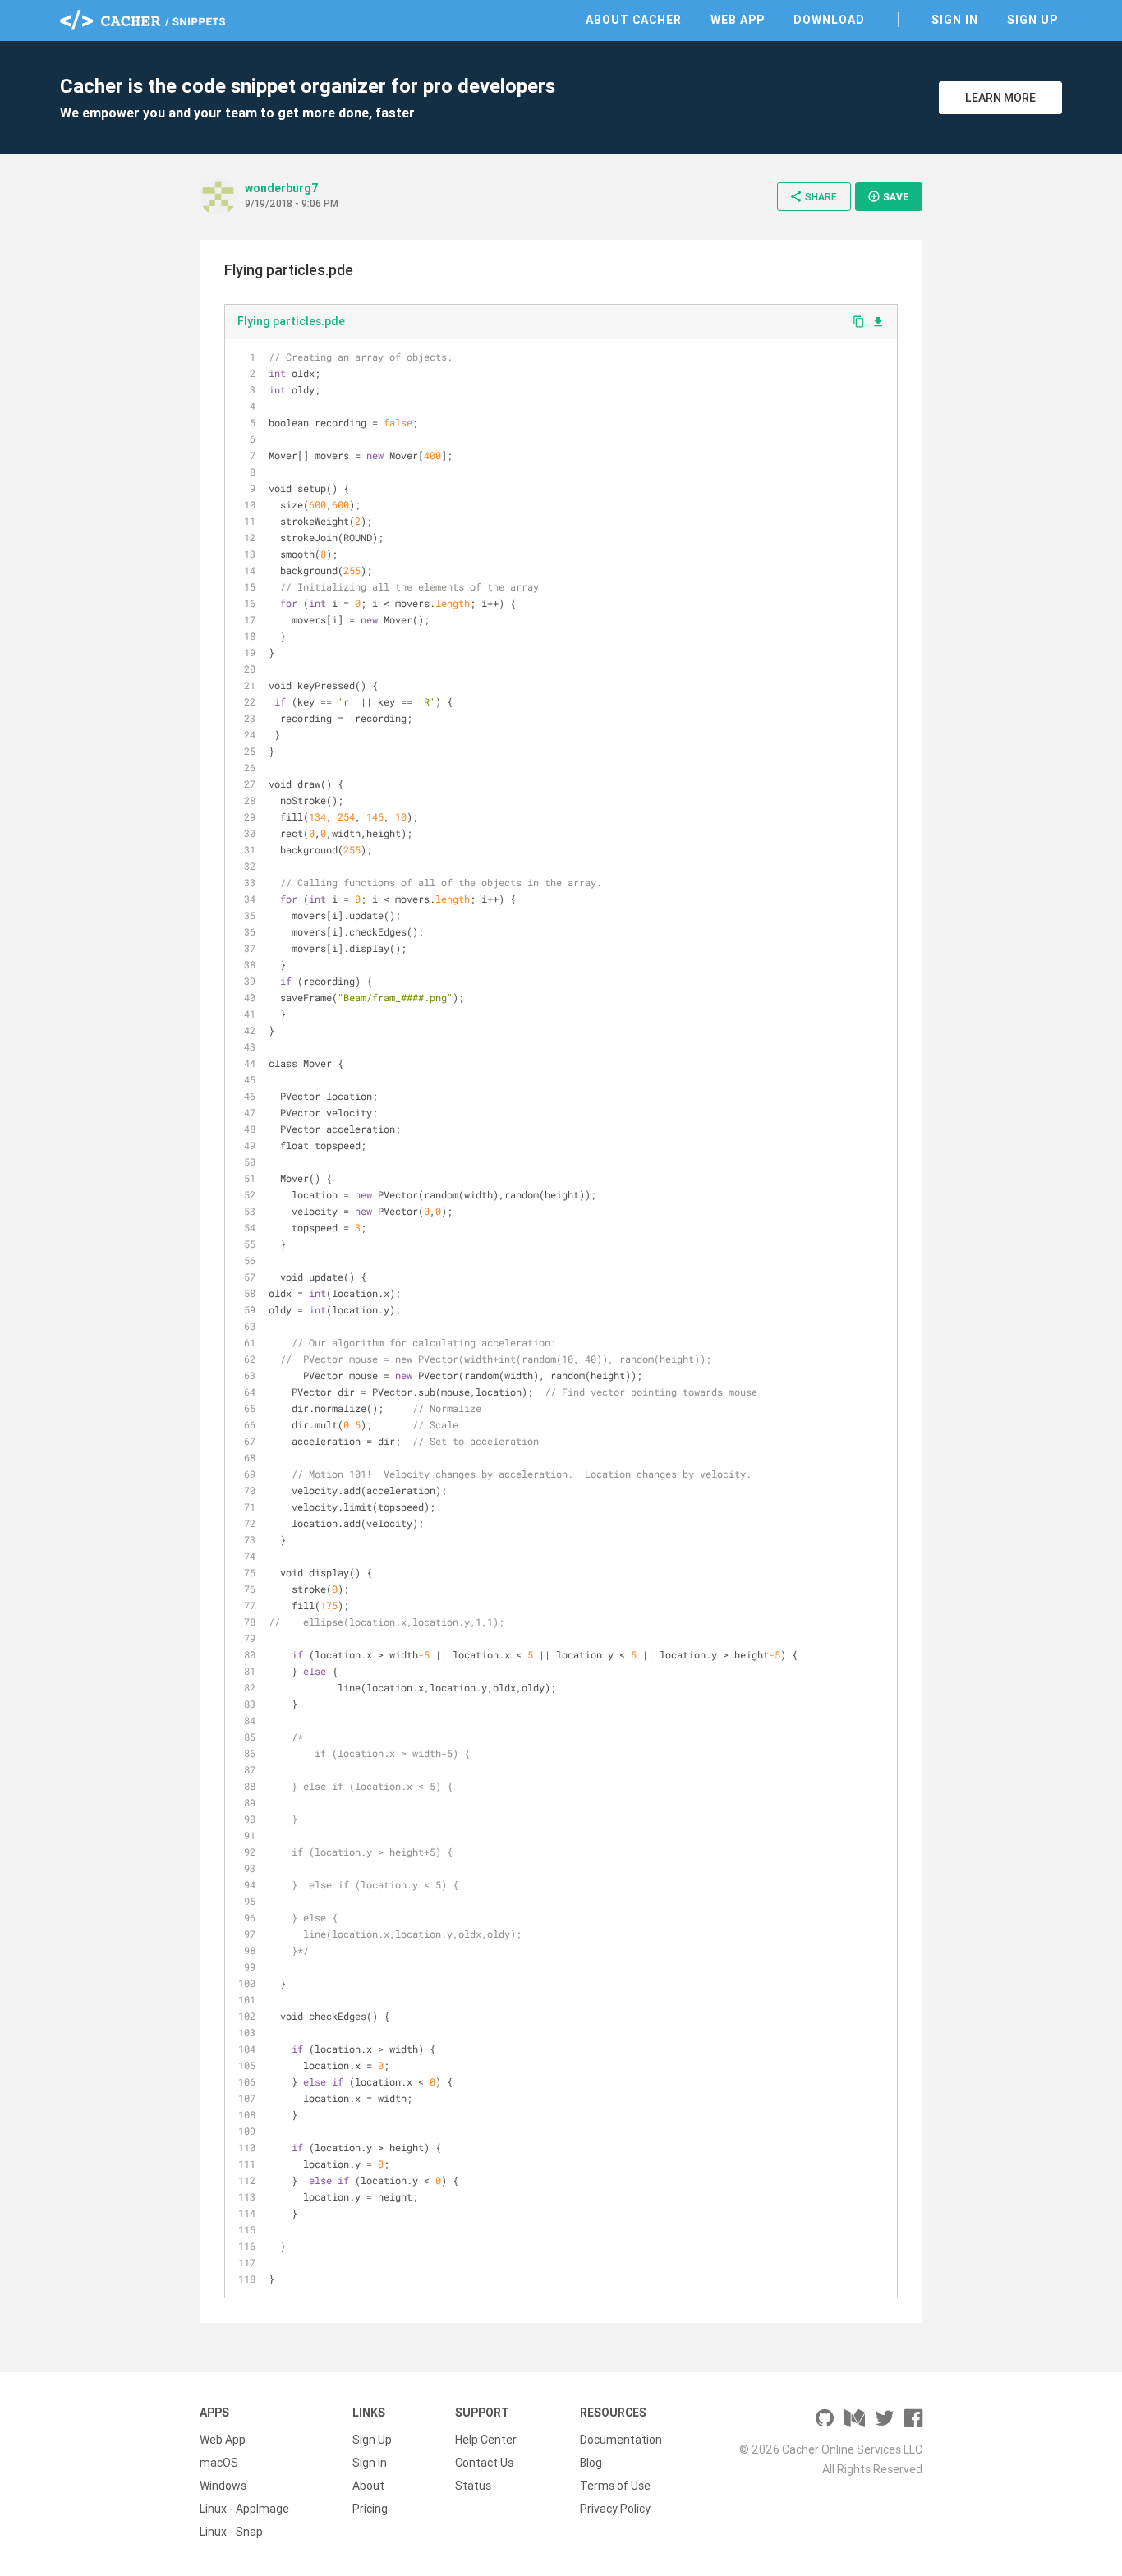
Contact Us (484, 2463)
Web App (738, 20)
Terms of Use (615, 2486)
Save (888, 196)
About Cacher (634, 20)
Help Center (486, 2440)
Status (473, 2486)
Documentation (621, 2440)
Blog (591, 2463)
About (368, 2486)
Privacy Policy (615, 2509)
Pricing (370, 2509)
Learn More (1000, 98)
